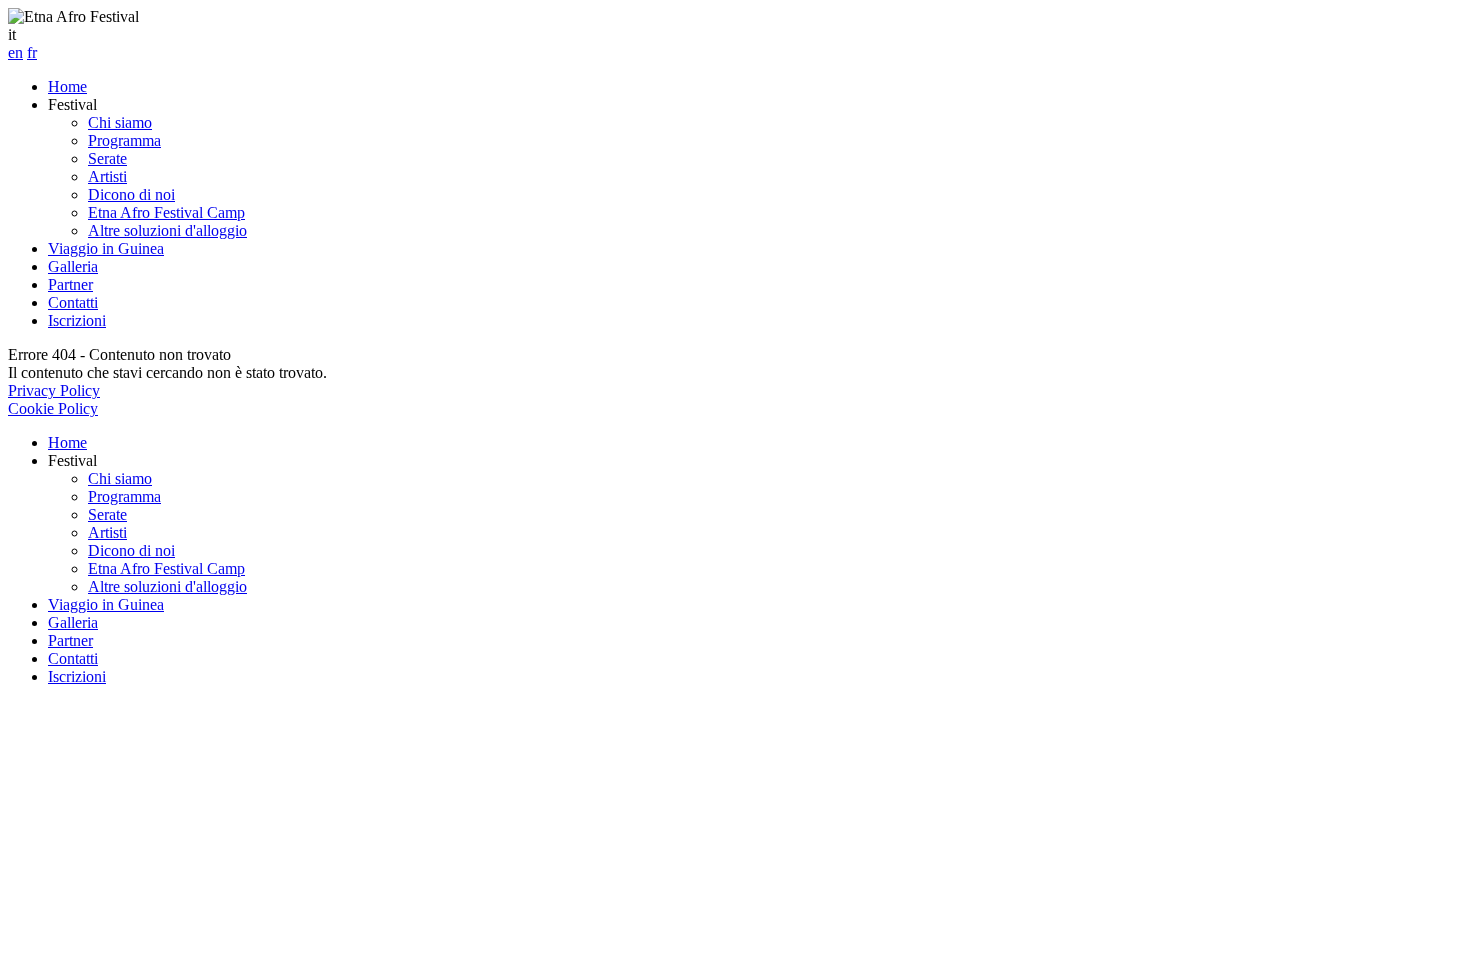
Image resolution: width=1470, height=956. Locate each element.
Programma (124, 140)
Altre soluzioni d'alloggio (167, 230)
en (15, 52)
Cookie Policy (53, 408)
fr (32, 52)
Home (67, 86)
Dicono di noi (131, 194)
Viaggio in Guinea (106, 248)
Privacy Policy (54, 390)
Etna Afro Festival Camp (166, 212)
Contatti (73, 302)
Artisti (107, 176)
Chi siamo (120, 122)
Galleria (73, 266)
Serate (107, 158)
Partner (70, 284)
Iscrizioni (77, 320)
